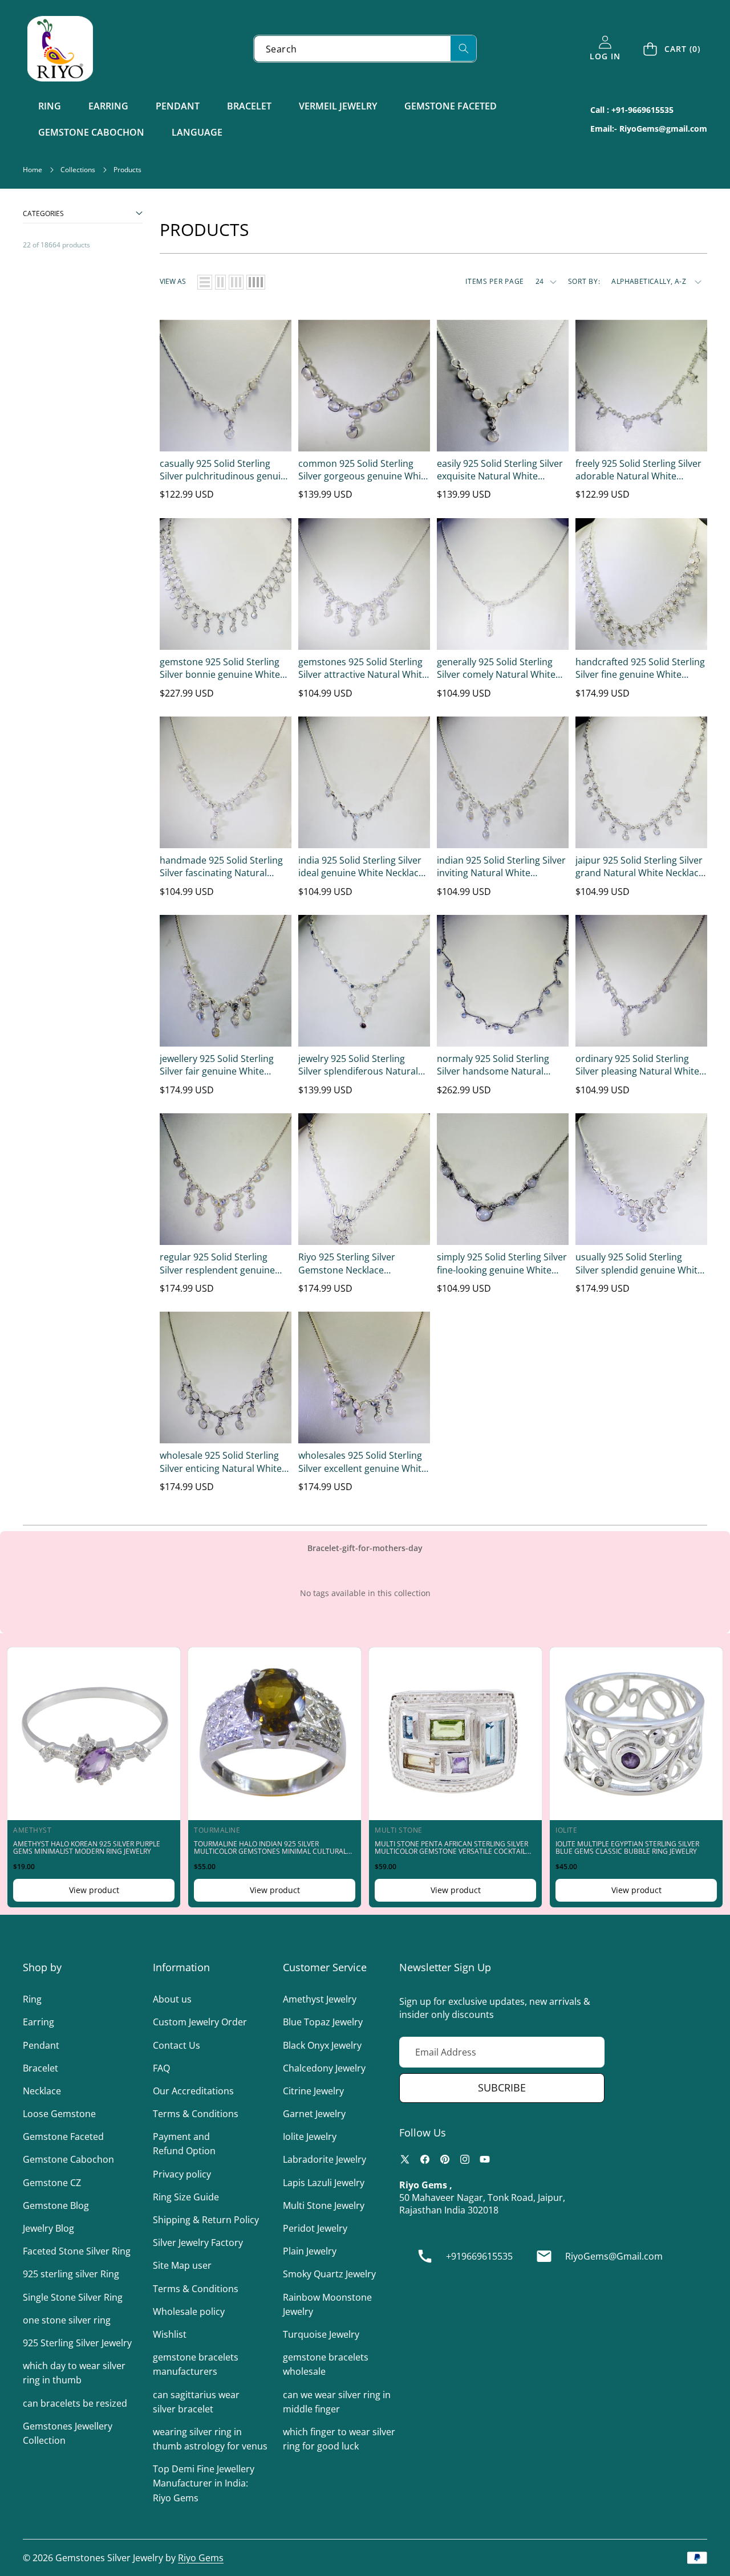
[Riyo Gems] (60, 49)
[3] (236, 282)
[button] (672, 49)
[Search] (463, 48)
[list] (205, 282)
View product (94, 1890)
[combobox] (365, 49)
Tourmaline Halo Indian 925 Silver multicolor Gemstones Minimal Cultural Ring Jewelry (270, 1851)
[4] (256, 282)
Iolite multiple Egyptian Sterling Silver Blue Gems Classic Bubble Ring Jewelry (627, 1847)
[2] (220, 282)
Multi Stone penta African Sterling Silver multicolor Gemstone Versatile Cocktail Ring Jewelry (451, 1851)
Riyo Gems (201, 2558)
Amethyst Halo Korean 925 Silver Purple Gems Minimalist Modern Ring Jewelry (87, 1847)
